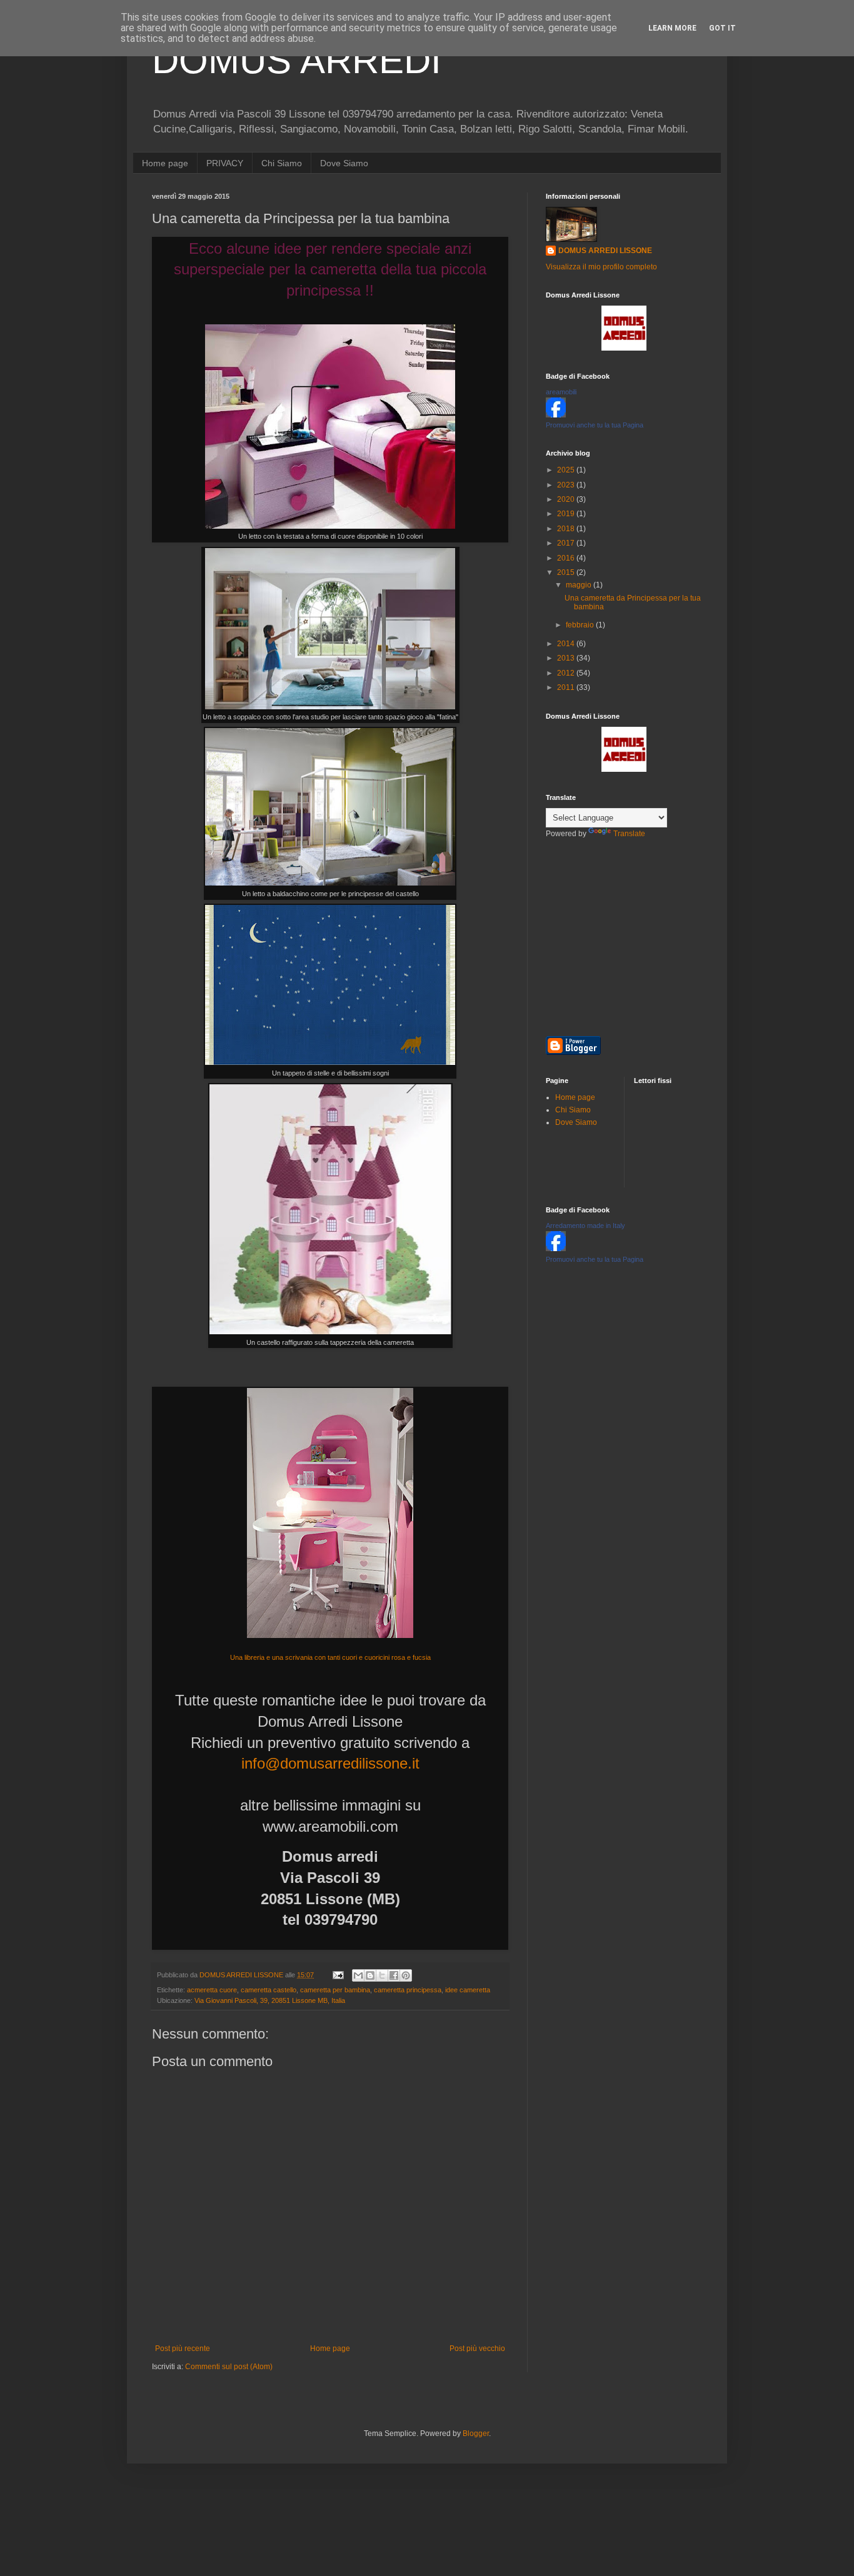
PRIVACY (225, 163)
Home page (165, 163)
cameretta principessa (408, 1990)
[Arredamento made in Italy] (556, 1249)
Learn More (672, 28)
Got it (722, 28)
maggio (580, 585)
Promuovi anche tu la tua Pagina (595, 425)
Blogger (476, 2434)
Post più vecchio (477, 2349)
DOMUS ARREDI (297, 60)
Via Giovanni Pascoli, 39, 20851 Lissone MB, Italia (270, 2000)
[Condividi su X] (382, 1975)
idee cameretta (468, 1990)
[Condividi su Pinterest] (406, 1975)
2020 (567, 499)
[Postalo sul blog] (370, 1975)
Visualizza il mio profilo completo (601, 267)
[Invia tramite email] (358, 1975)
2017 (567, 543)
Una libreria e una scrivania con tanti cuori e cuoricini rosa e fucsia (330, 1657)
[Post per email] (338, 1975)
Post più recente (183, 2349)
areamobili (561, 392)
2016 (567, 558)
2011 (567, 687)
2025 (567, 470)
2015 (567, 572)
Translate (629, 834)
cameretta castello (269, 1990)
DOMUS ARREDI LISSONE (605, 251)
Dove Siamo (344, 163)
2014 (567, 644)
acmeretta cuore (212, 1990)
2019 (567, 514)
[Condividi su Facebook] (394, 1975)
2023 (567, 485)
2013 (567, 658)
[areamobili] (556, 415)
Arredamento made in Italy (585, 1226)
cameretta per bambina (335, 1990)
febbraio (581, 625)
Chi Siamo (282, 163)
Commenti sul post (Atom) (229, 2367)
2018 (567, 529)
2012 (567, 673)
